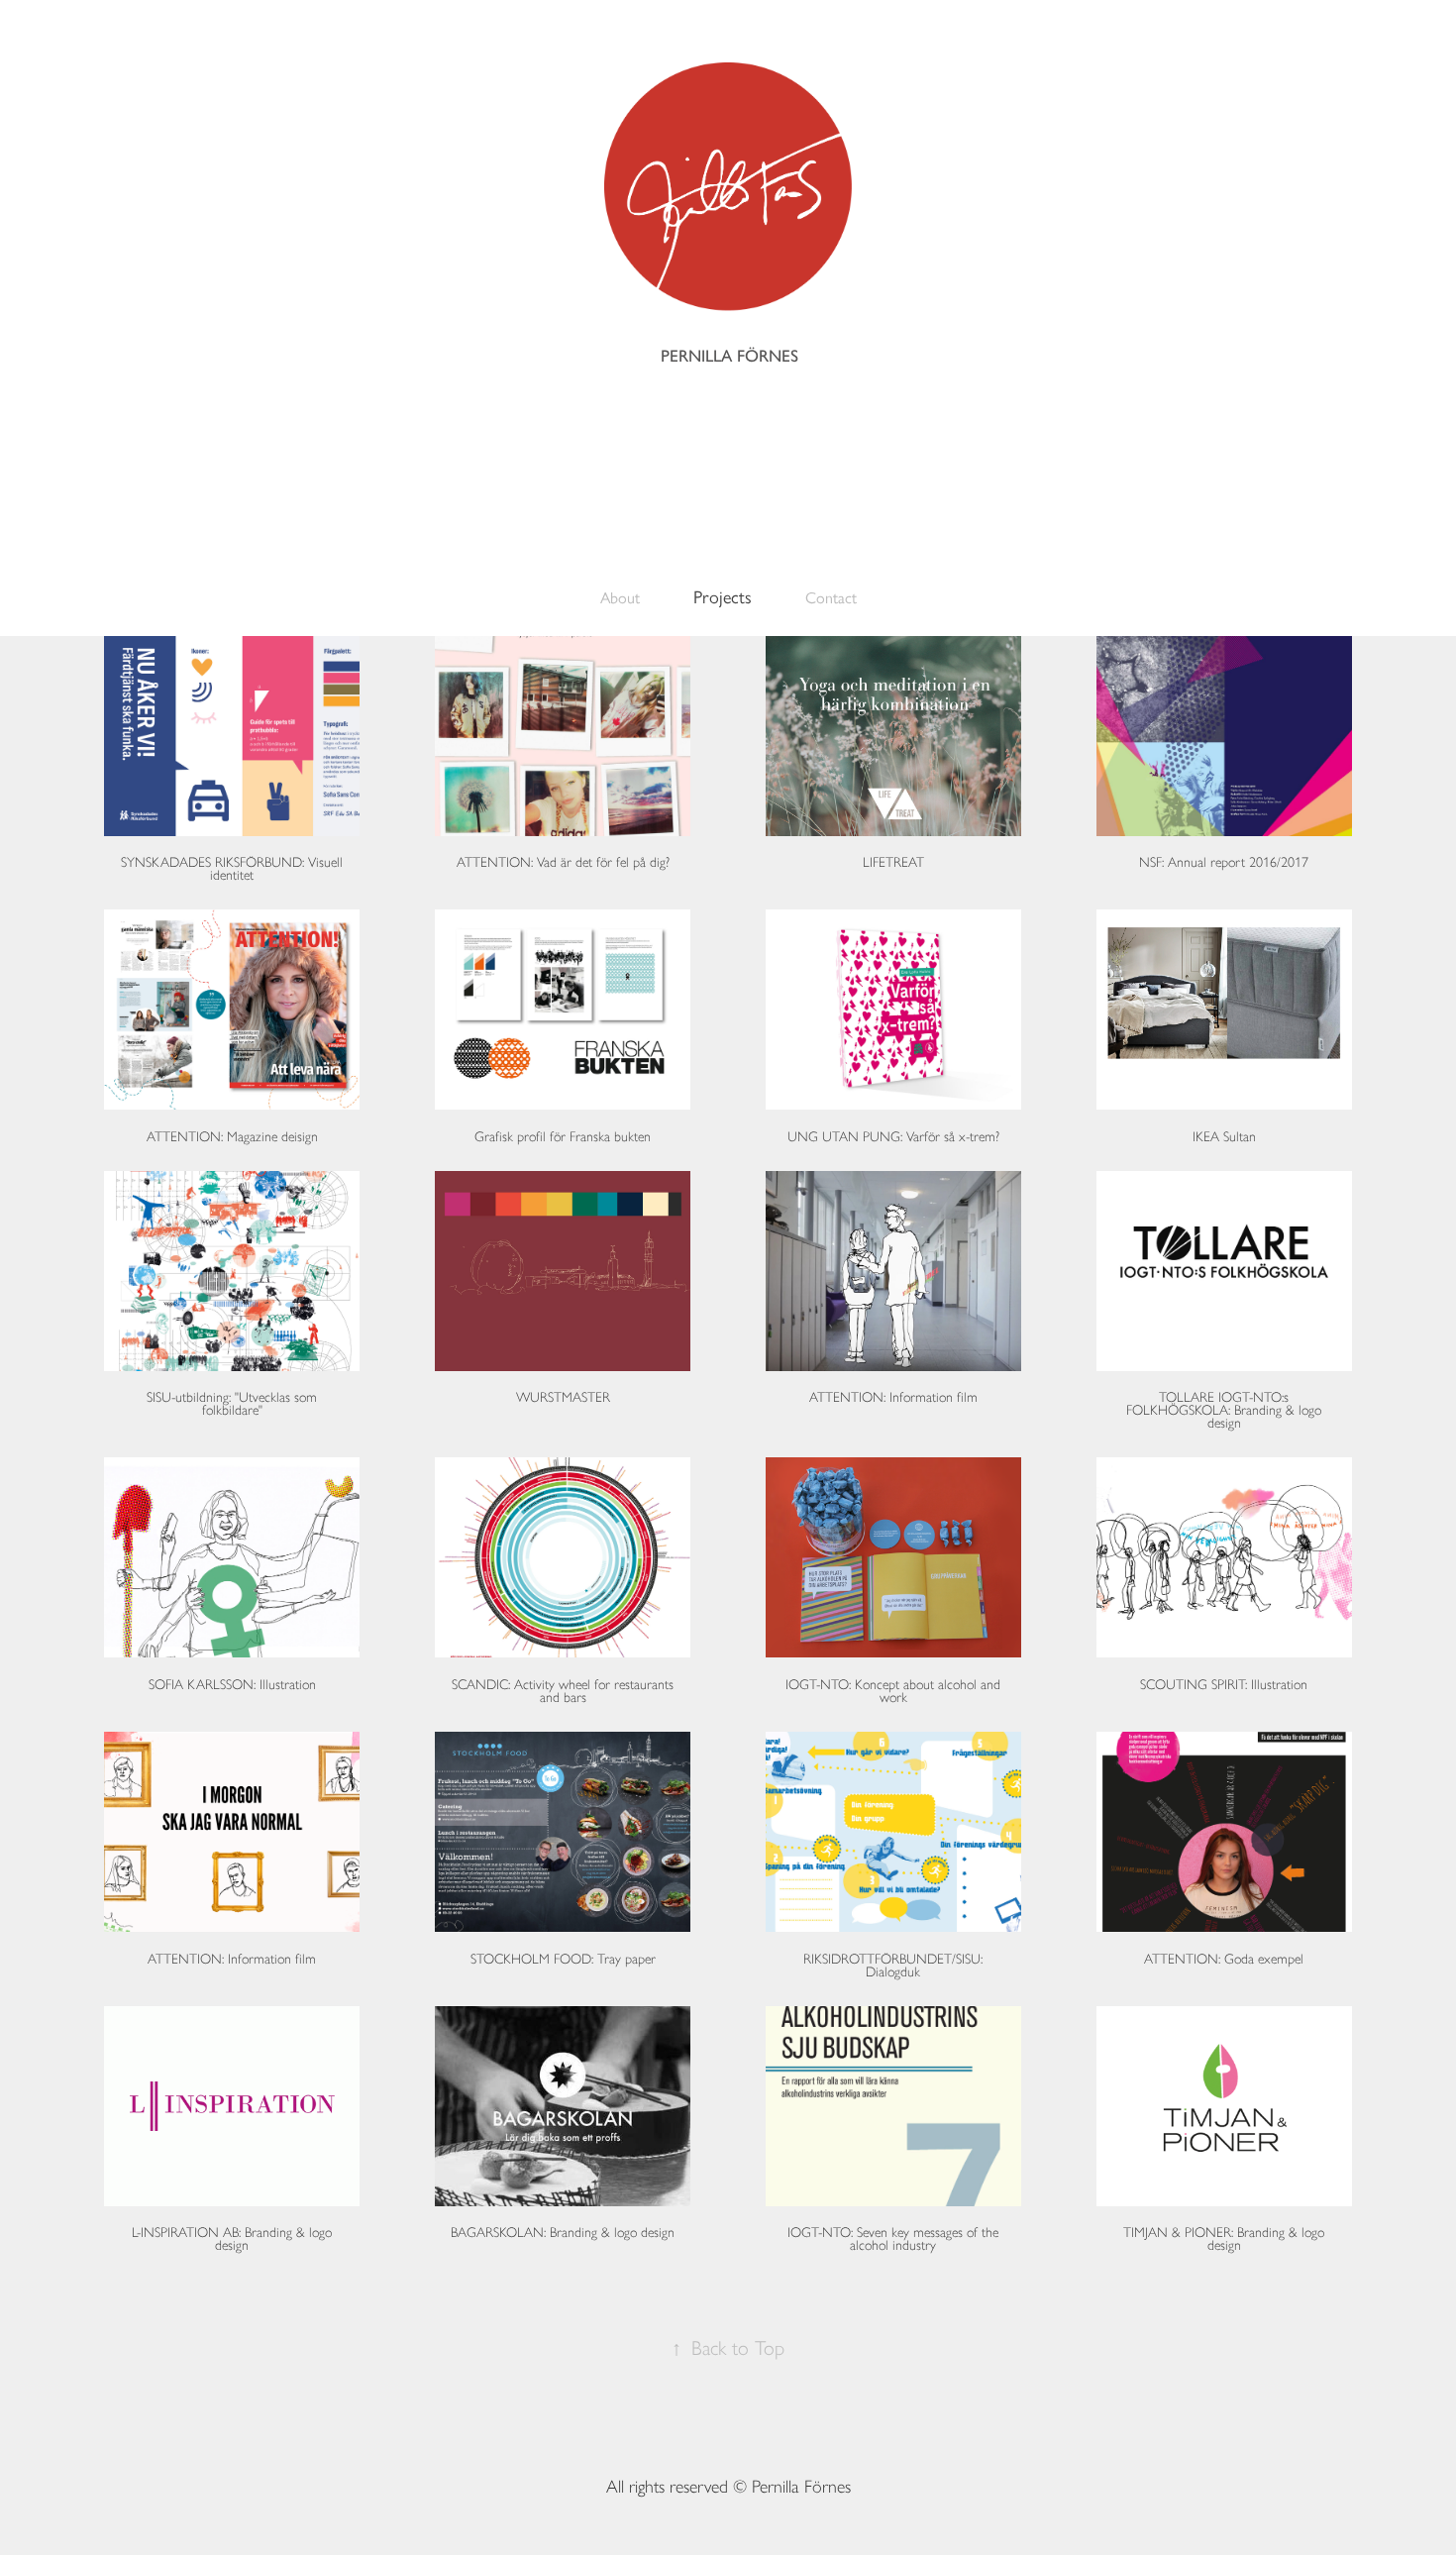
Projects (723, 597)
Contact (831, 598)
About (620, 598)
